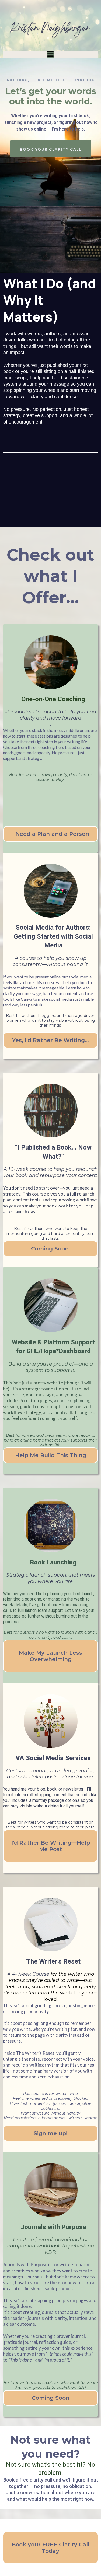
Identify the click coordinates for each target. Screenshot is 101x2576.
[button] (50, 55)
